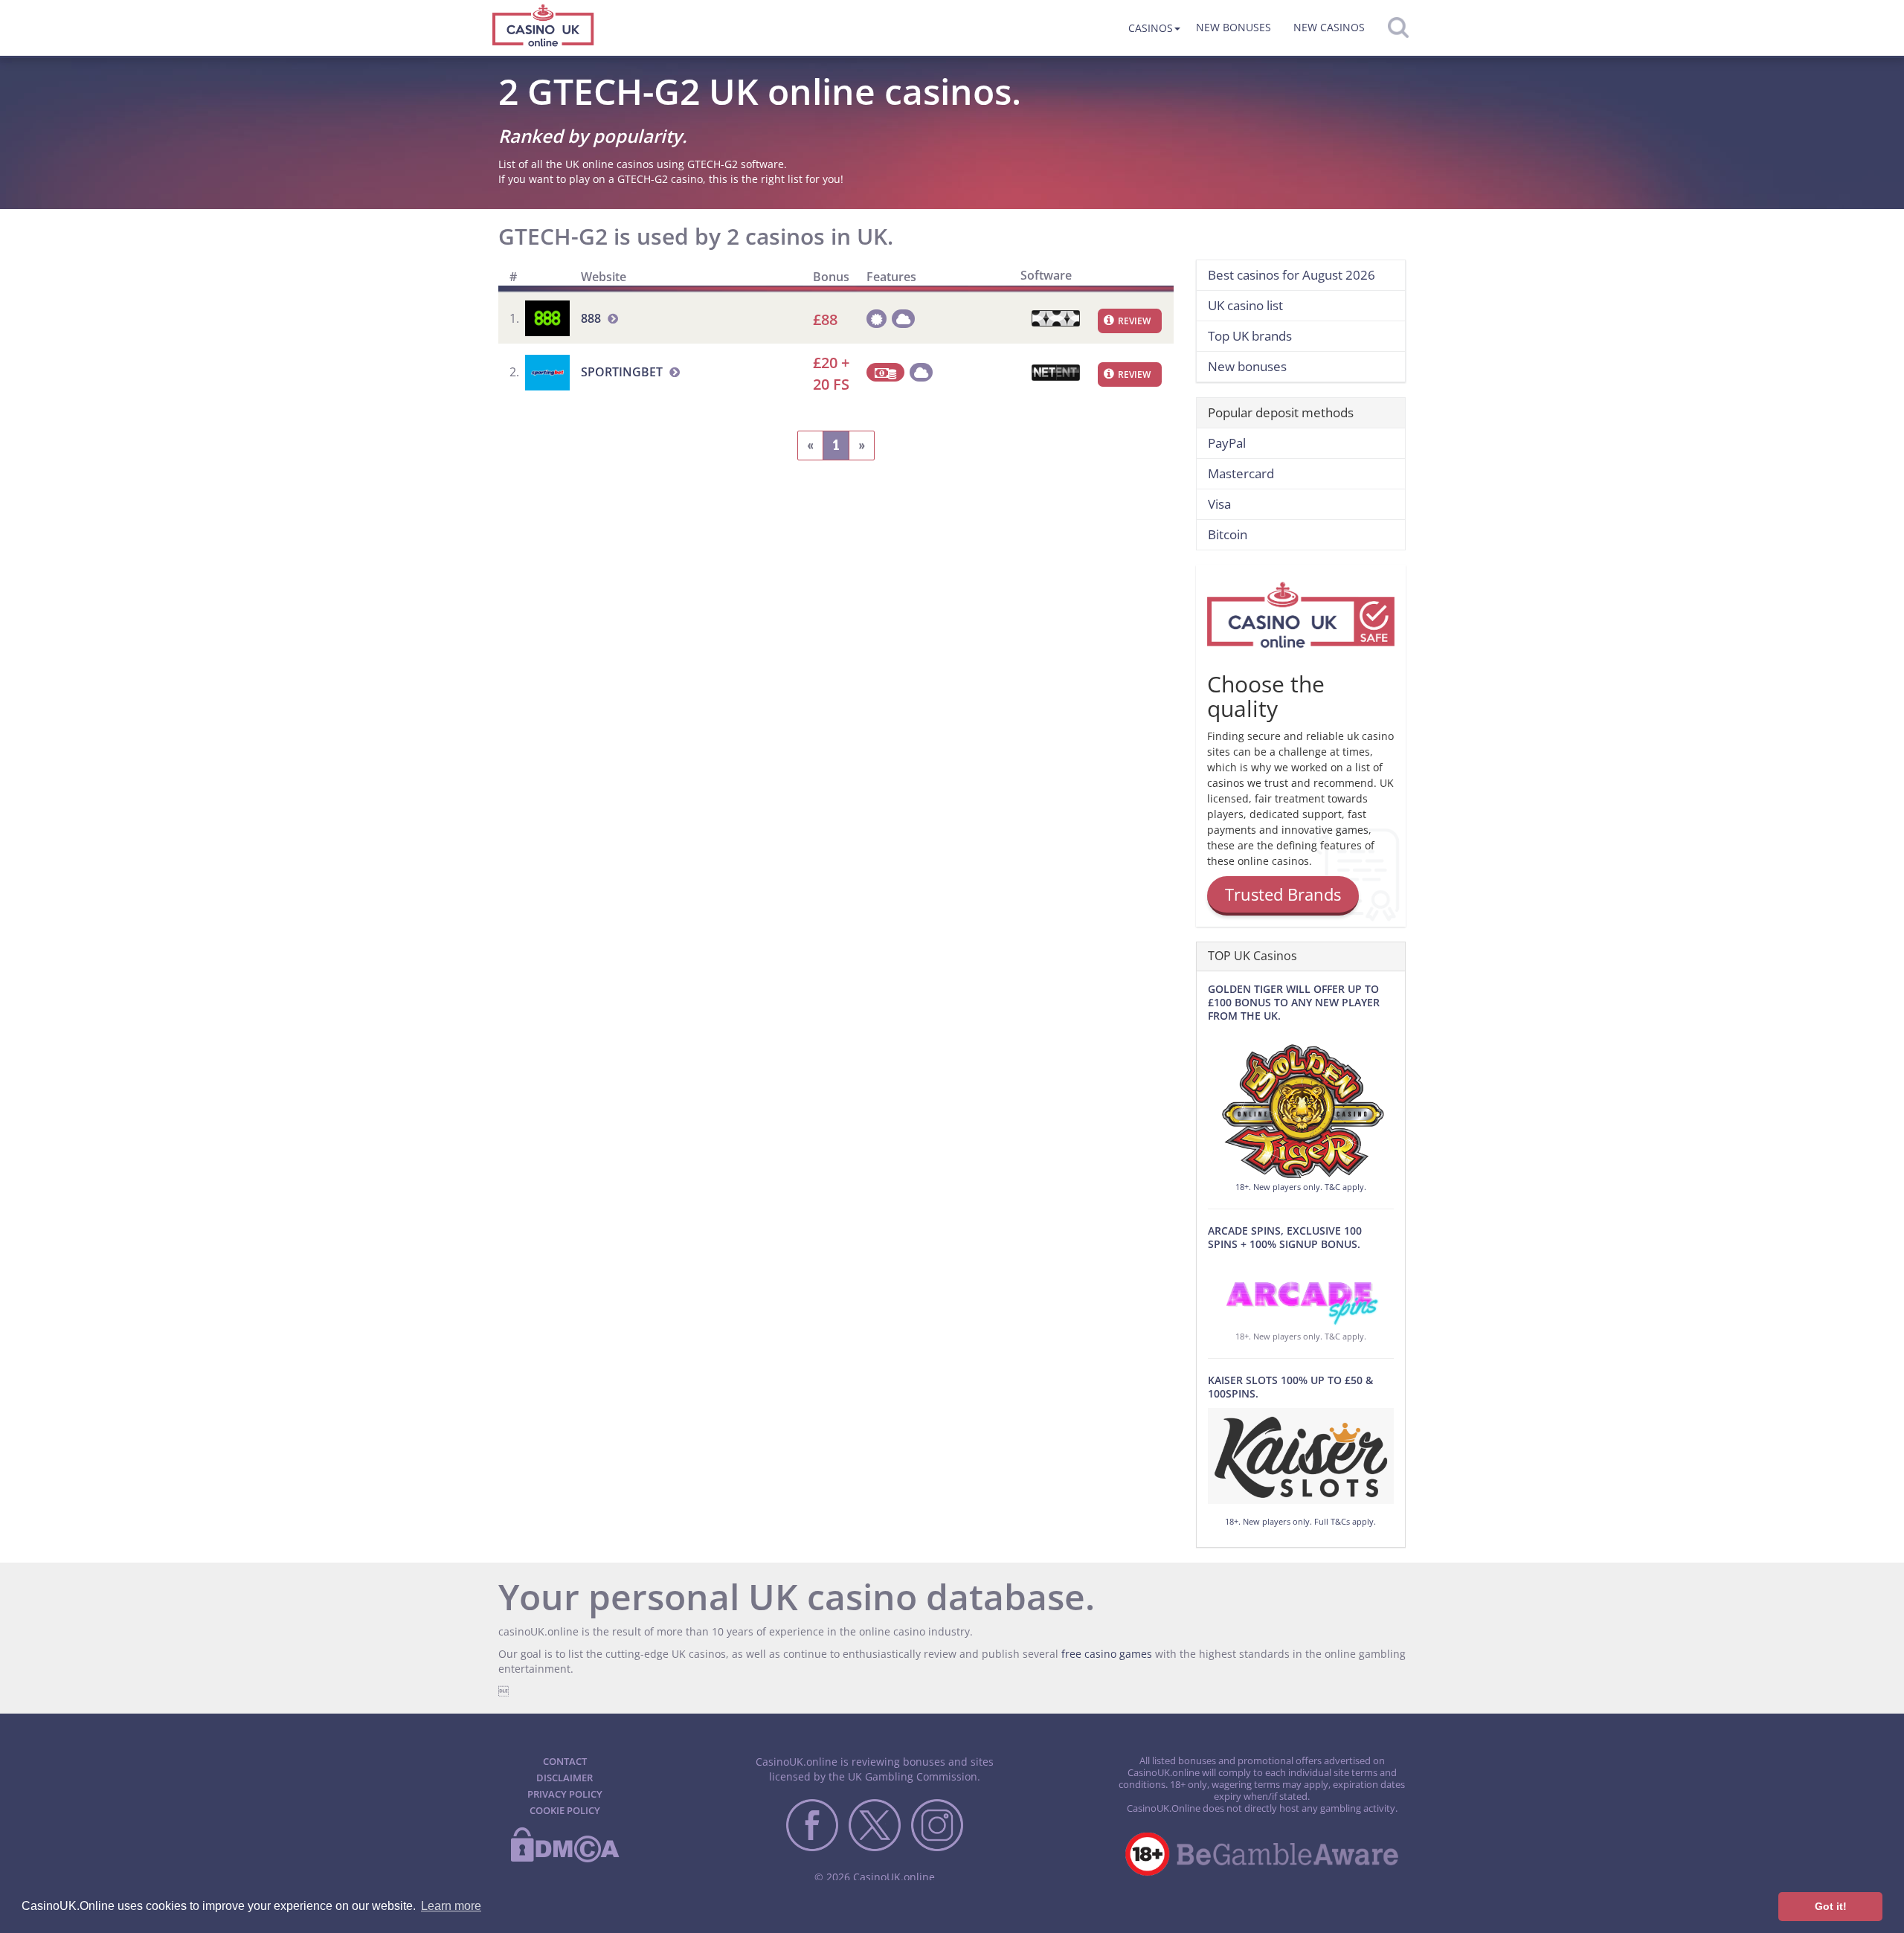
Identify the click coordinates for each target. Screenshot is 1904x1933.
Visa (1219, 504)
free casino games (1107, 1654)
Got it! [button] (1831, 1906)
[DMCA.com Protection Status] (565, 1859)
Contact (565, 1761)
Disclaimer (565, 1778)
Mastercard (1241, 473)
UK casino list (1245, 305)
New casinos (1329, 27)
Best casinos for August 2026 (1292, 275)
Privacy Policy (565, 1794)
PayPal (1227, 443)
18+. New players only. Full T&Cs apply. (1300, 1521)
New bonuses (1234, 27)
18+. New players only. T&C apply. (1301, 1187)
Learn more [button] (451, 1906)
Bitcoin (1228, 534)
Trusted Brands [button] (1283, 894)
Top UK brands (1250, 336)
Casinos (1151, 28)
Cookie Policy (565, 1810)
